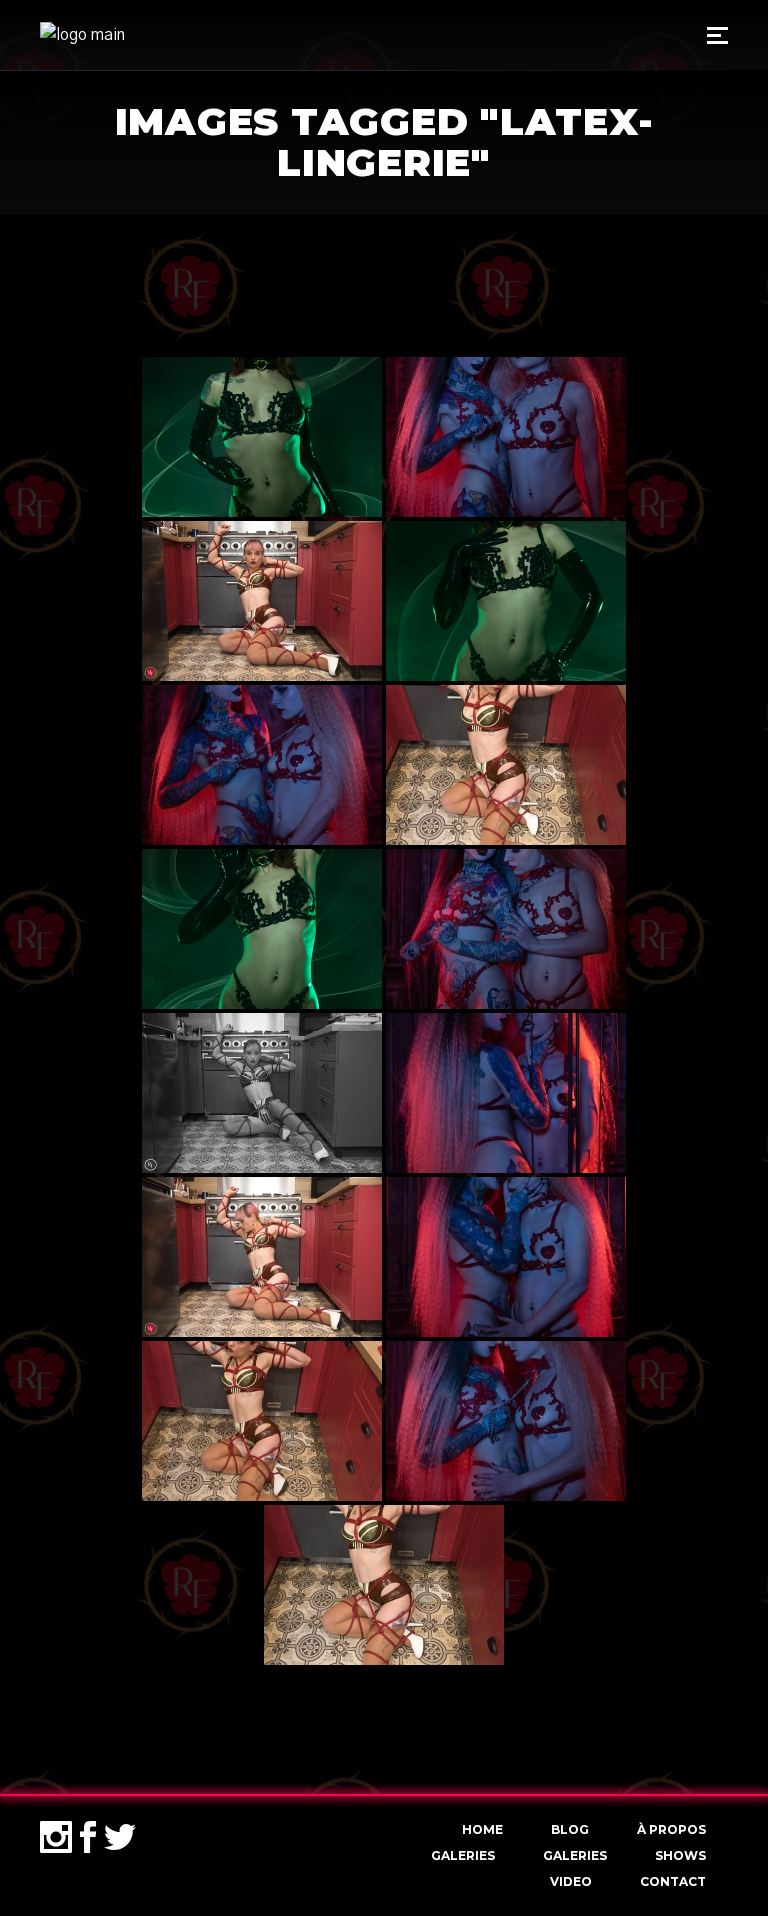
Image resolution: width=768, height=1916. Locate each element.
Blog (570, 1829)
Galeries (463, 1855)
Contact (673, 1881)
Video (571, 1881)
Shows (680, 1855)
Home (482, 1829)
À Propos (671, 1829)
